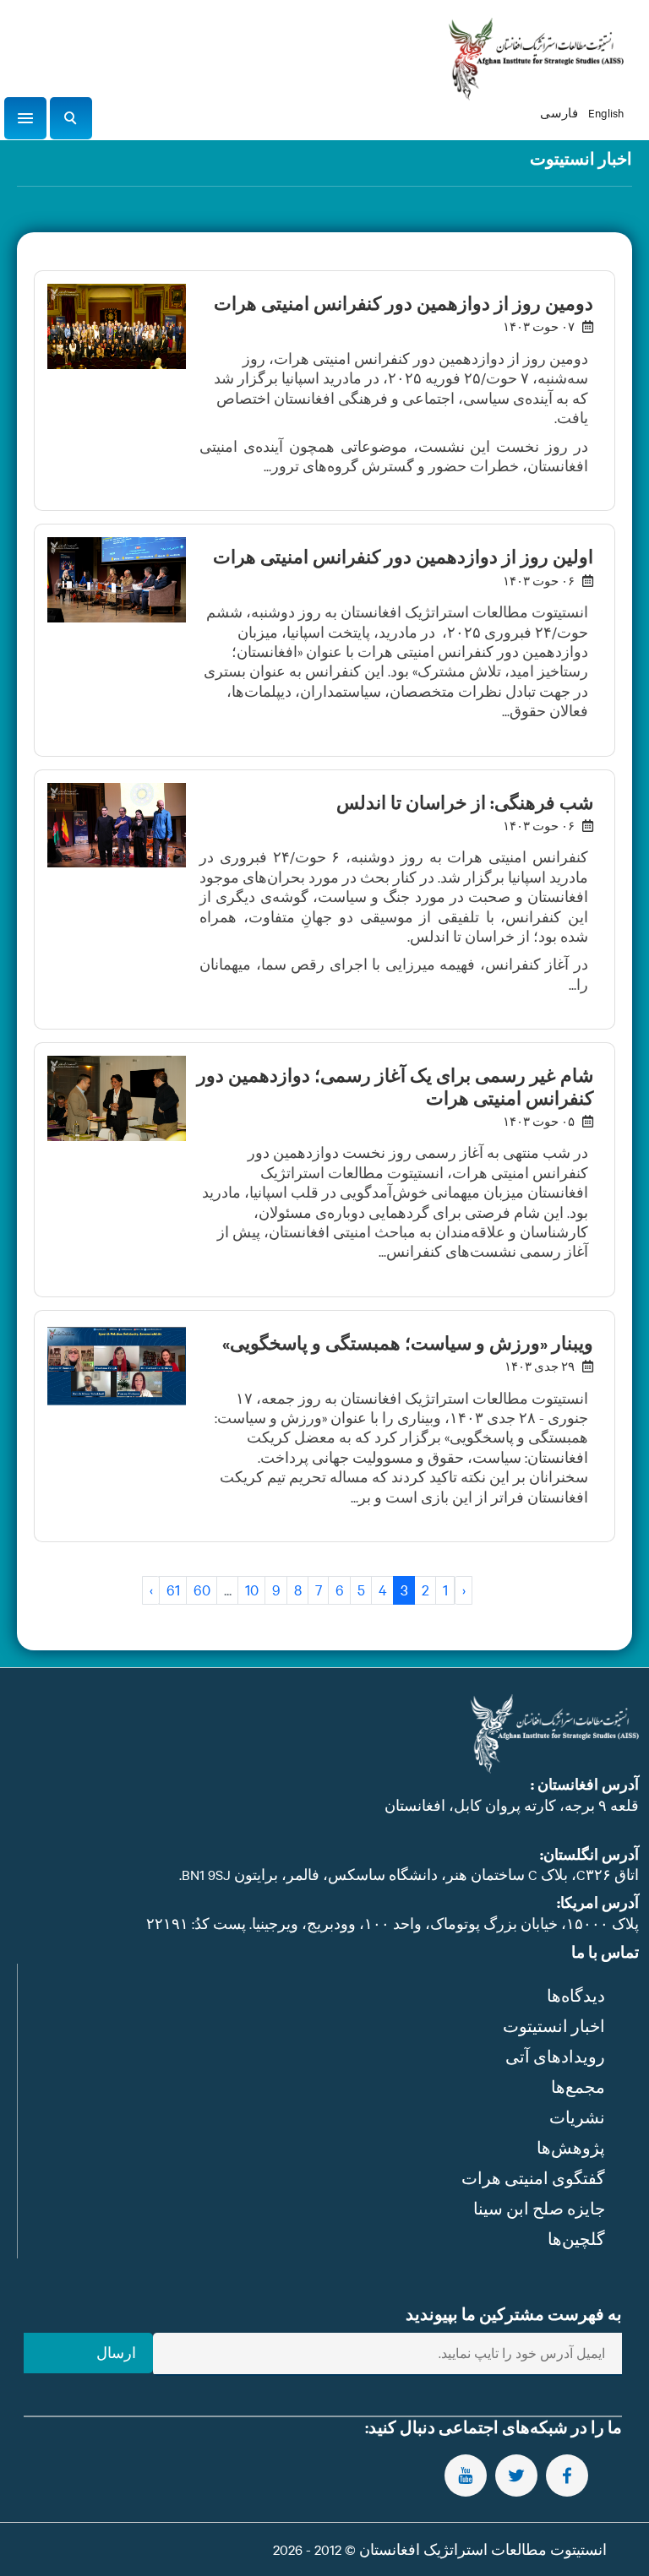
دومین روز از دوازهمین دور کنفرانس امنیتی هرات (404, 303)
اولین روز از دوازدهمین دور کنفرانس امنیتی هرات (403, 557)
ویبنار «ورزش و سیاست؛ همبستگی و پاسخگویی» (408, 1343)
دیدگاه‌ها (576, 1995)
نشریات (577, 2117)
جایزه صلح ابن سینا (539, 2208)
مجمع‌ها (578, 2087)
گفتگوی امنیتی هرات (533, 2178)
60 (202, 1589)
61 (173, 1589)
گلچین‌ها (576, 2239)
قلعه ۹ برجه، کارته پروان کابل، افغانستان (512, 1805)
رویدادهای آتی (555, 2056)
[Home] (536, 59)
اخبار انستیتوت (554, 2026)
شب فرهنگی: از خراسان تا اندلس (465, 802)
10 (252, 1589)
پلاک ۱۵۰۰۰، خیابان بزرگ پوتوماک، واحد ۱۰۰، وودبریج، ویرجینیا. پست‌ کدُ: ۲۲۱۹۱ (393, 1923)
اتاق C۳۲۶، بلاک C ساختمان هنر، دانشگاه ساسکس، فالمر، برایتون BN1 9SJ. (409, 1874)
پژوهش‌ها (571, 2147)
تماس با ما (605, 1952)
